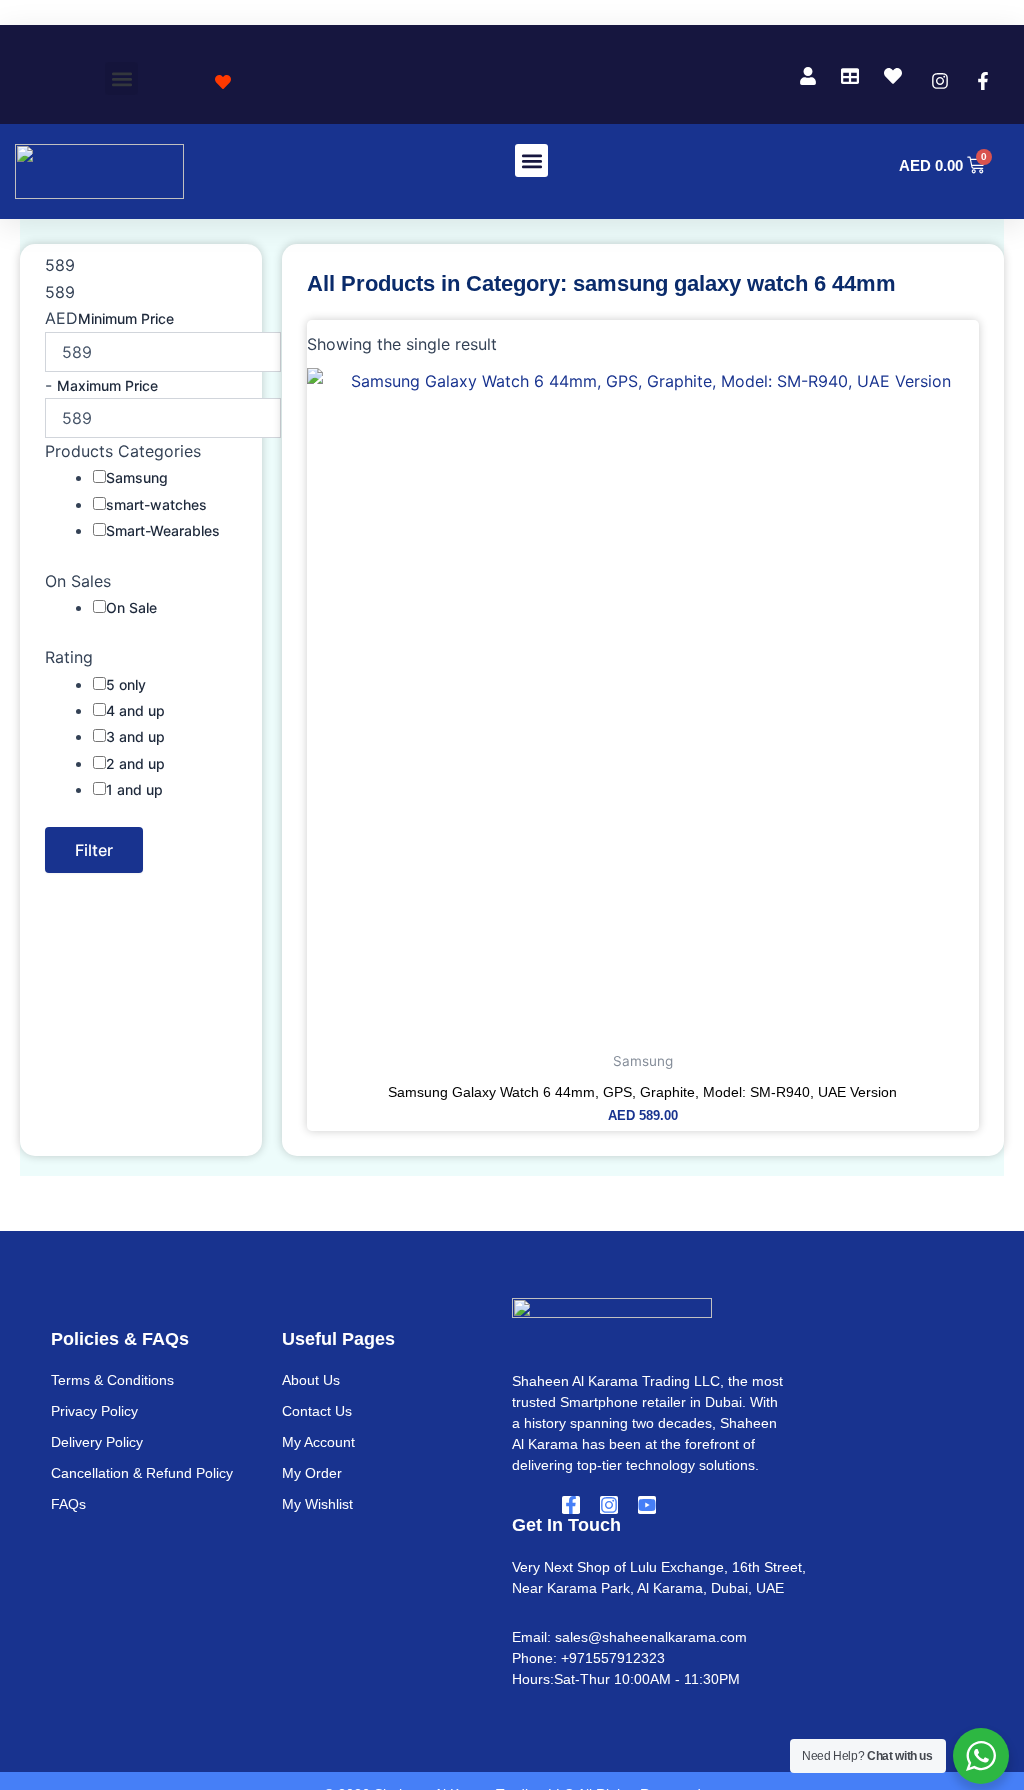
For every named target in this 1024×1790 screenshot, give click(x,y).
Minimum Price (126, 318)
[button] (10, 14)
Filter (94, 850)
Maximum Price (107, 385)
